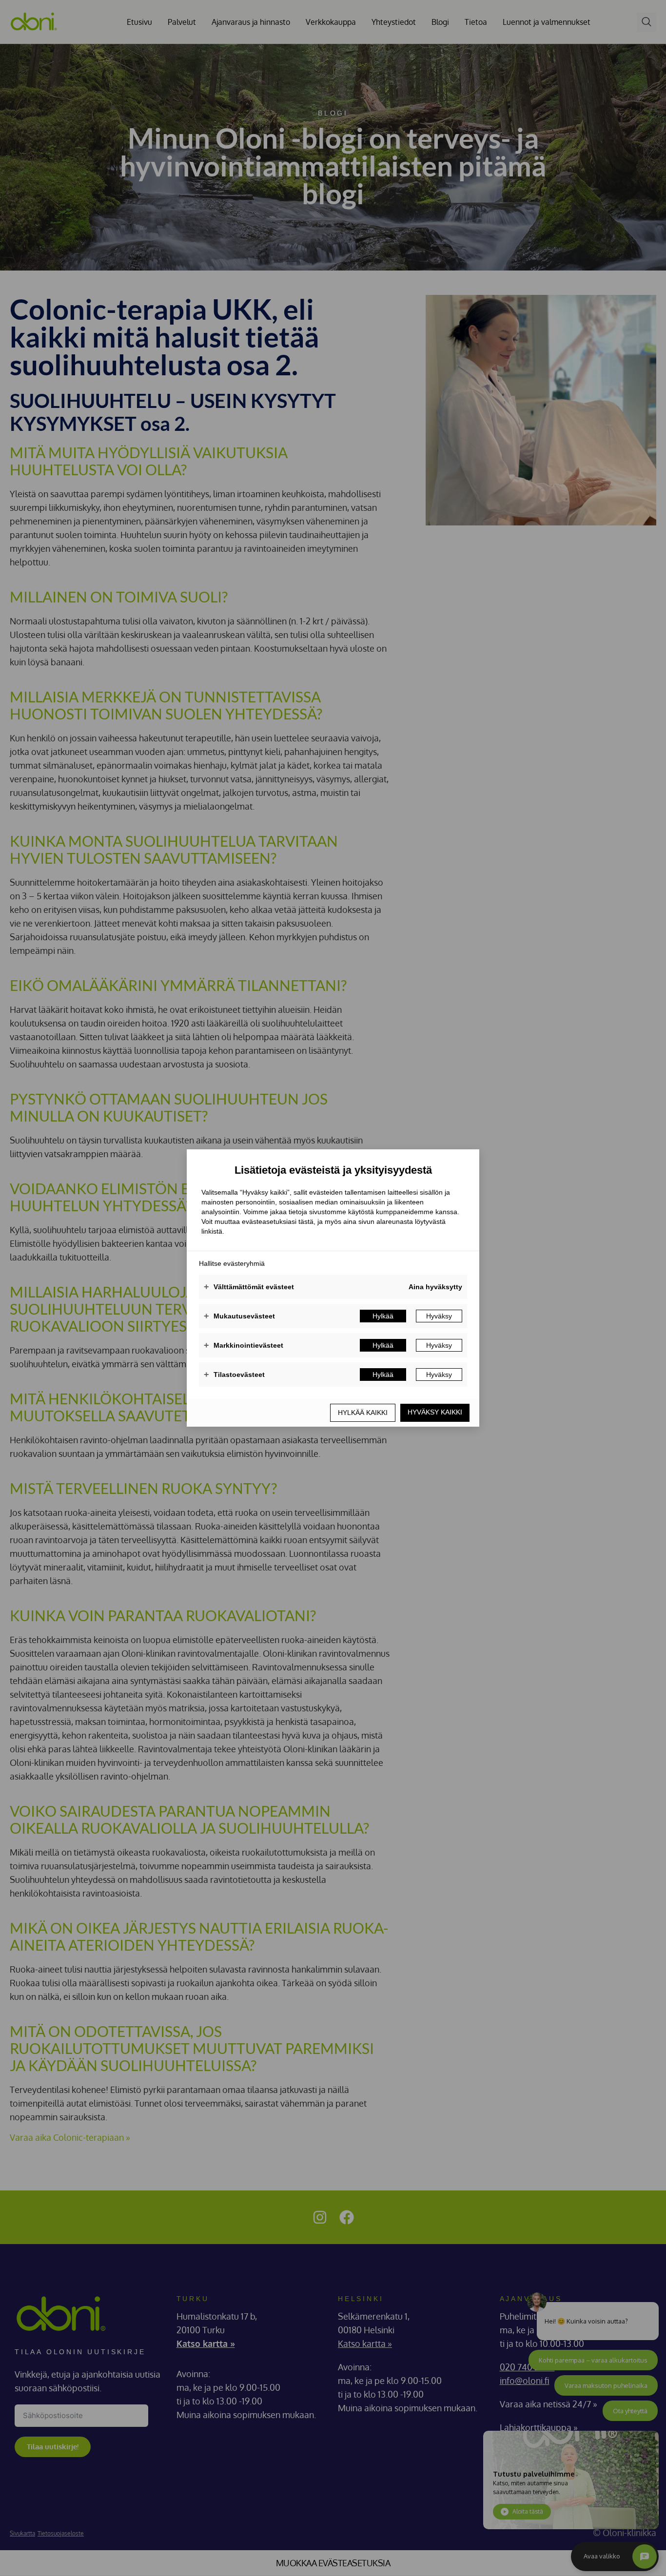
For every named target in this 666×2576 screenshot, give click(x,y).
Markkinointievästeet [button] (244, 1345)
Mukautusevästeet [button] (239, 1316)
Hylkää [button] (383, 1316)
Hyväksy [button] (439, 1316)
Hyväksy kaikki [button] (435, 1412)
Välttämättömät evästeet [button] (249, 1287)
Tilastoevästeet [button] (234, 1375)
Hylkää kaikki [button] (363, 1413)
